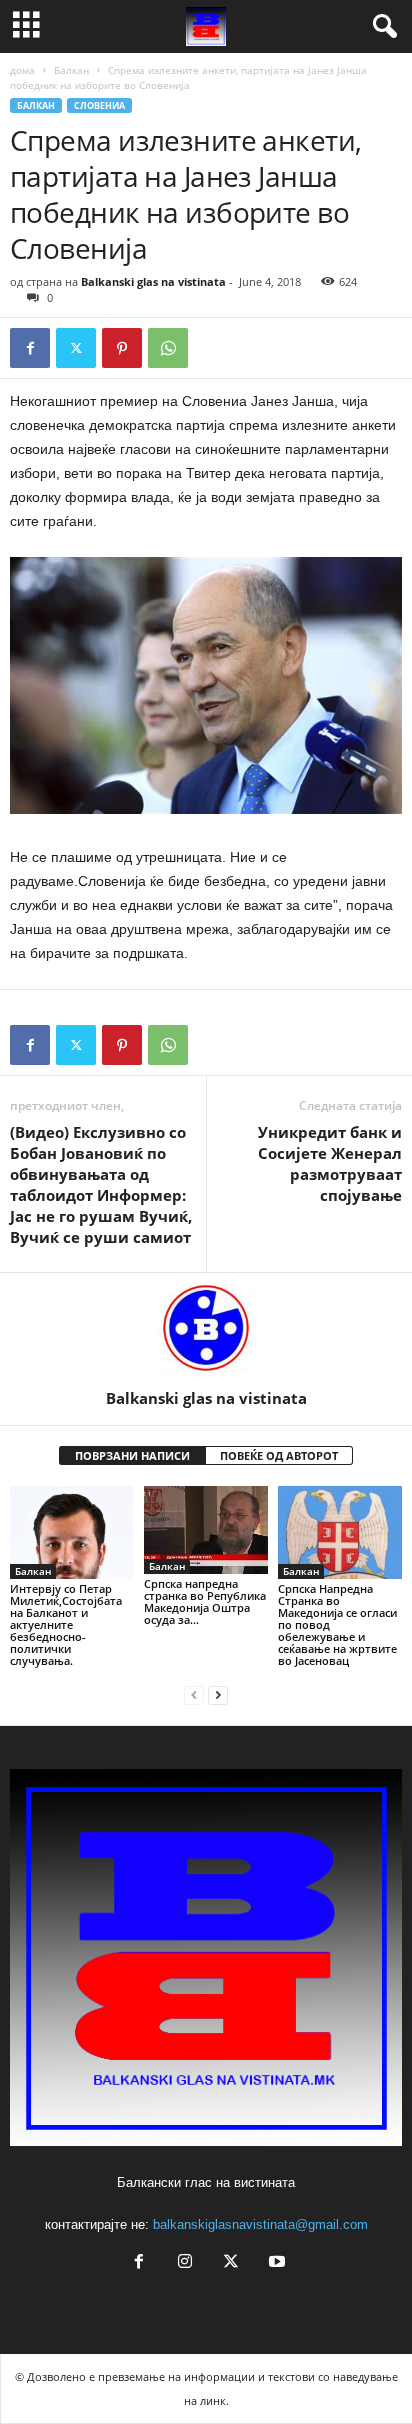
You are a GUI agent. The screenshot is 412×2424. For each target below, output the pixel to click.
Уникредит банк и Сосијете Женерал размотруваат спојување (330, 1163)
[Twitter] (76, 348)
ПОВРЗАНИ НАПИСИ (132, 1455)
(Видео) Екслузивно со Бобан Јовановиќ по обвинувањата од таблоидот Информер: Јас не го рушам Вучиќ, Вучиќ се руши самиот (101, 1184)
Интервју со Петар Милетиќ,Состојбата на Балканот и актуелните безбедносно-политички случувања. (66, 1624)
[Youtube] (275, 2263)
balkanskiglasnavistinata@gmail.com (260, 2224)
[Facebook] (30, 348)
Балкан (71, 70)
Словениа (99, 105)
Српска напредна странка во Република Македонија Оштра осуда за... (205, 1601)
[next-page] (218, 1694)
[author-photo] (206, 1331)
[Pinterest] (122, 348)
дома (22, 70)
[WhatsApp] (168, 348)
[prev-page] (194, 1694)
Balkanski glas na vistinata (153, 281)
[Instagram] (185, 2263)
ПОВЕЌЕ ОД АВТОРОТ (279, 1455)
